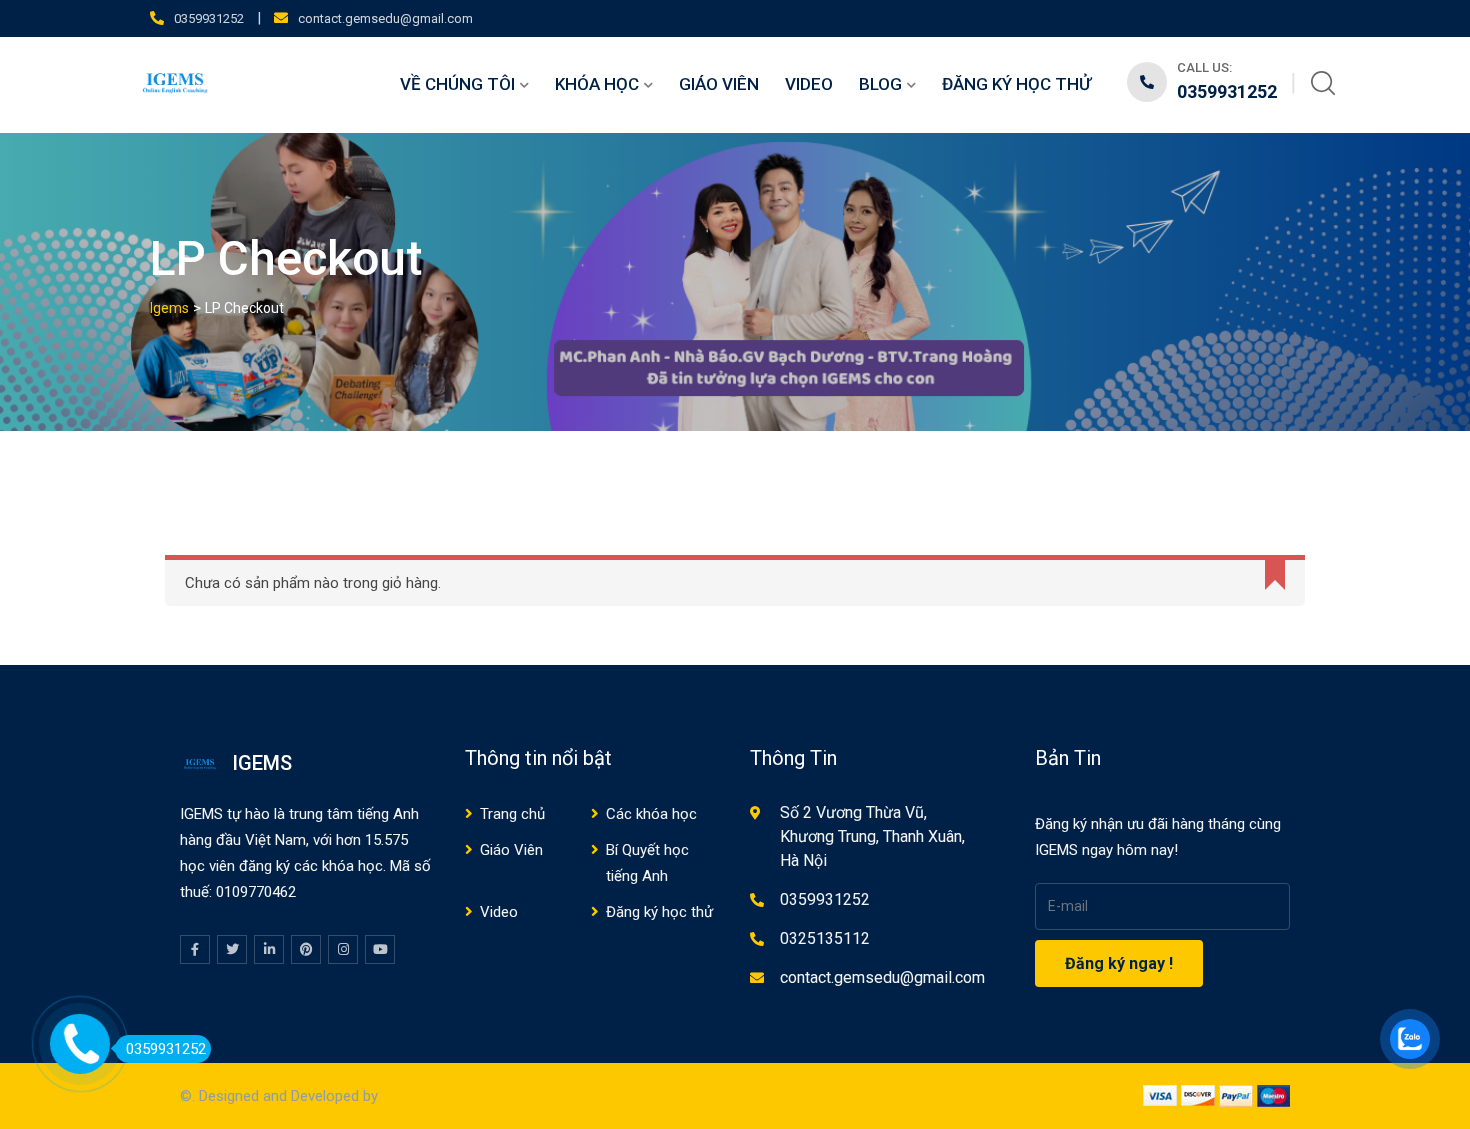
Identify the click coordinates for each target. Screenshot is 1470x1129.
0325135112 (825, 938)
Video (809, 84)
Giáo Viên (719, 84)
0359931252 (209, 18)
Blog (880, 84)
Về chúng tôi (457, 84)
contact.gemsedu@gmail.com (385, 18)
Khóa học (597, 84)
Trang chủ (512, 814)
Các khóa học (651, 814)
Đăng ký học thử (1016, 84)
